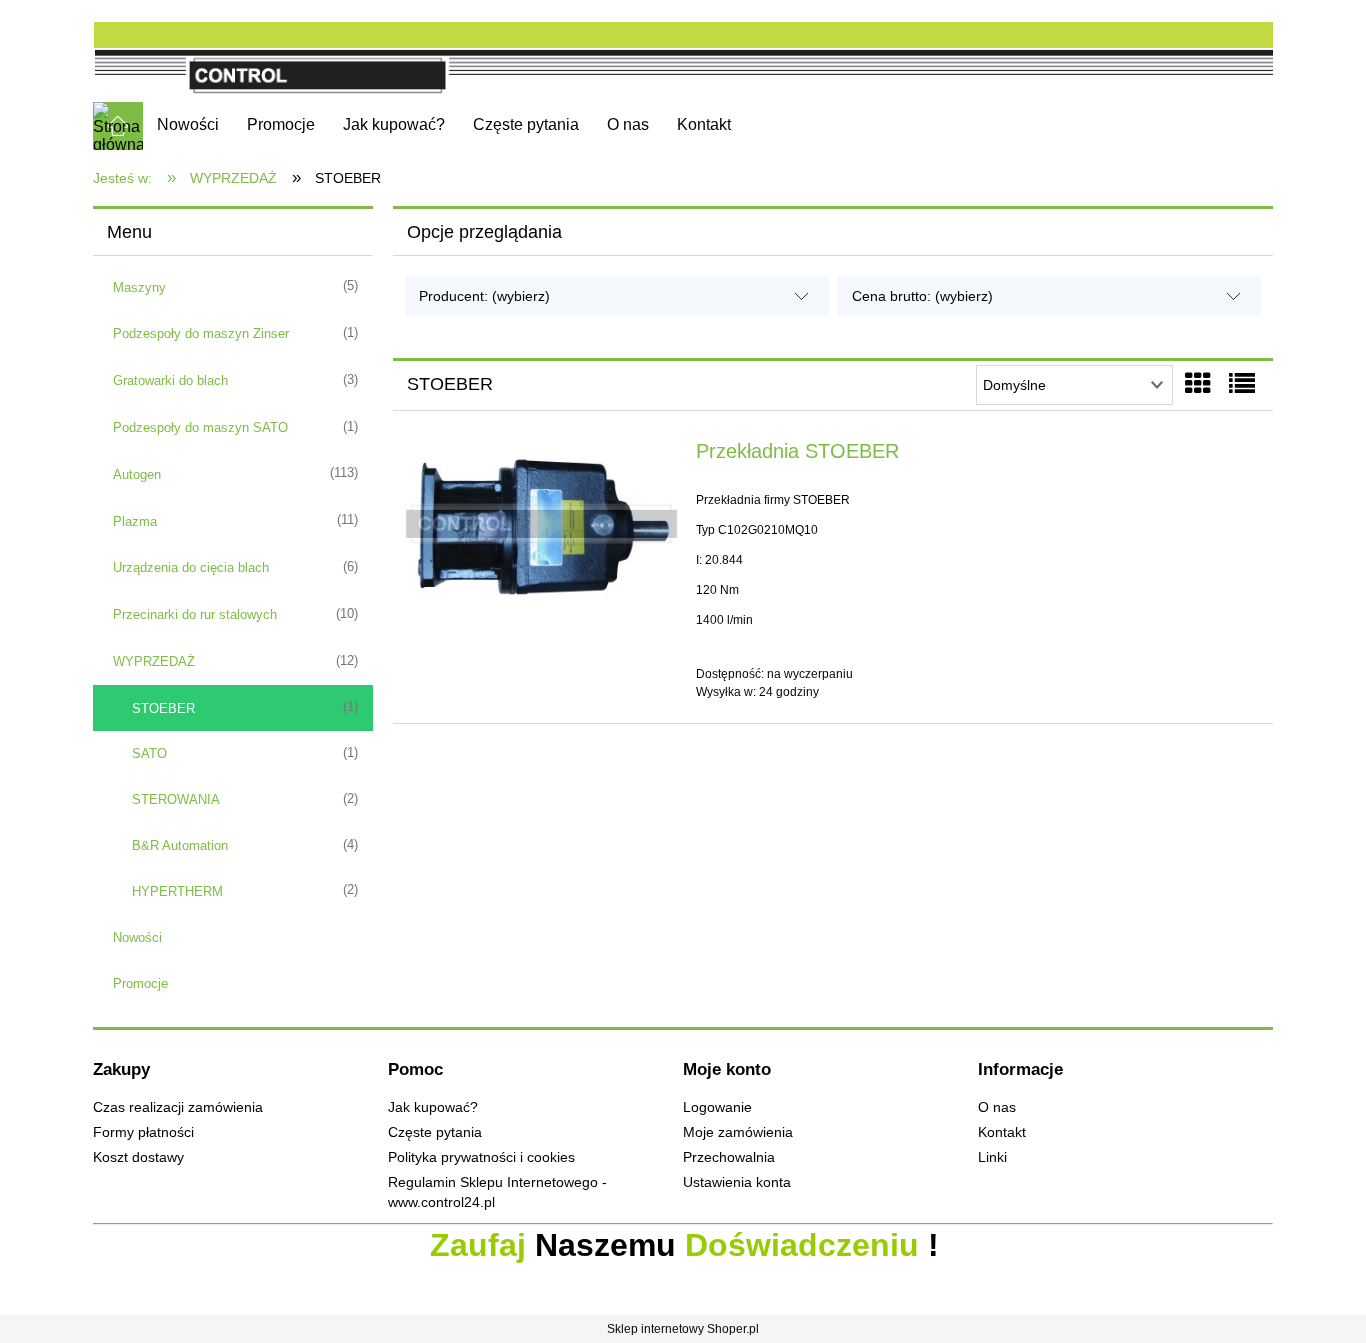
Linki (992, 1157)
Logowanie (717, 1107)
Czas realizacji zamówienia (178, 1107)
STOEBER (163, 708)
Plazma (135, 521)
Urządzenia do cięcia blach (191, 567)
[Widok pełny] (1242, 384)
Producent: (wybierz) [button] (484, 296)
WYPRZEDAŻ (154, 661)
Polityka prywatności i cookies (481, 1157)
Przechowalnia (729, 1157)
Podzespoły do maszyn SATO (200, 427)
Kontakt (1002, 1132)
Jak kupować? (433, 1107)
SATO (149, 753)
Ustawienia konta (737, 1182)
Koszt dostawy (138, 1157)
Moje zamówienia (738, 1132)
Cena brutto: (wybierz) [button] (922, 296)
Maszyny (139, 287)
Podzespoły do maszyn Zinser (201, 333)
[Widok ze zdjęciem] (1198, 384)
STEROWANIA (176, 799)
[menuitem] (188, 125)
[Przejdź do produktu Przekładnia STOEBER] (541, 524)
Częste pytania (435, 1132)
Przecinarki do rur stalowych (195, 614)
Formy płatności (143, 1132)
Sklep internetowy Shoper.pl (683, 1329)
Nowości (137, 937)
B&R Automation (180, 845)
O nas (997, 1107)
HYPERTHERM (177, 891)
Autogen (137, 474)
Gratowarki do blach (170, 380)
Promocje (140, 983)
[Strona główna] (683, 51)
